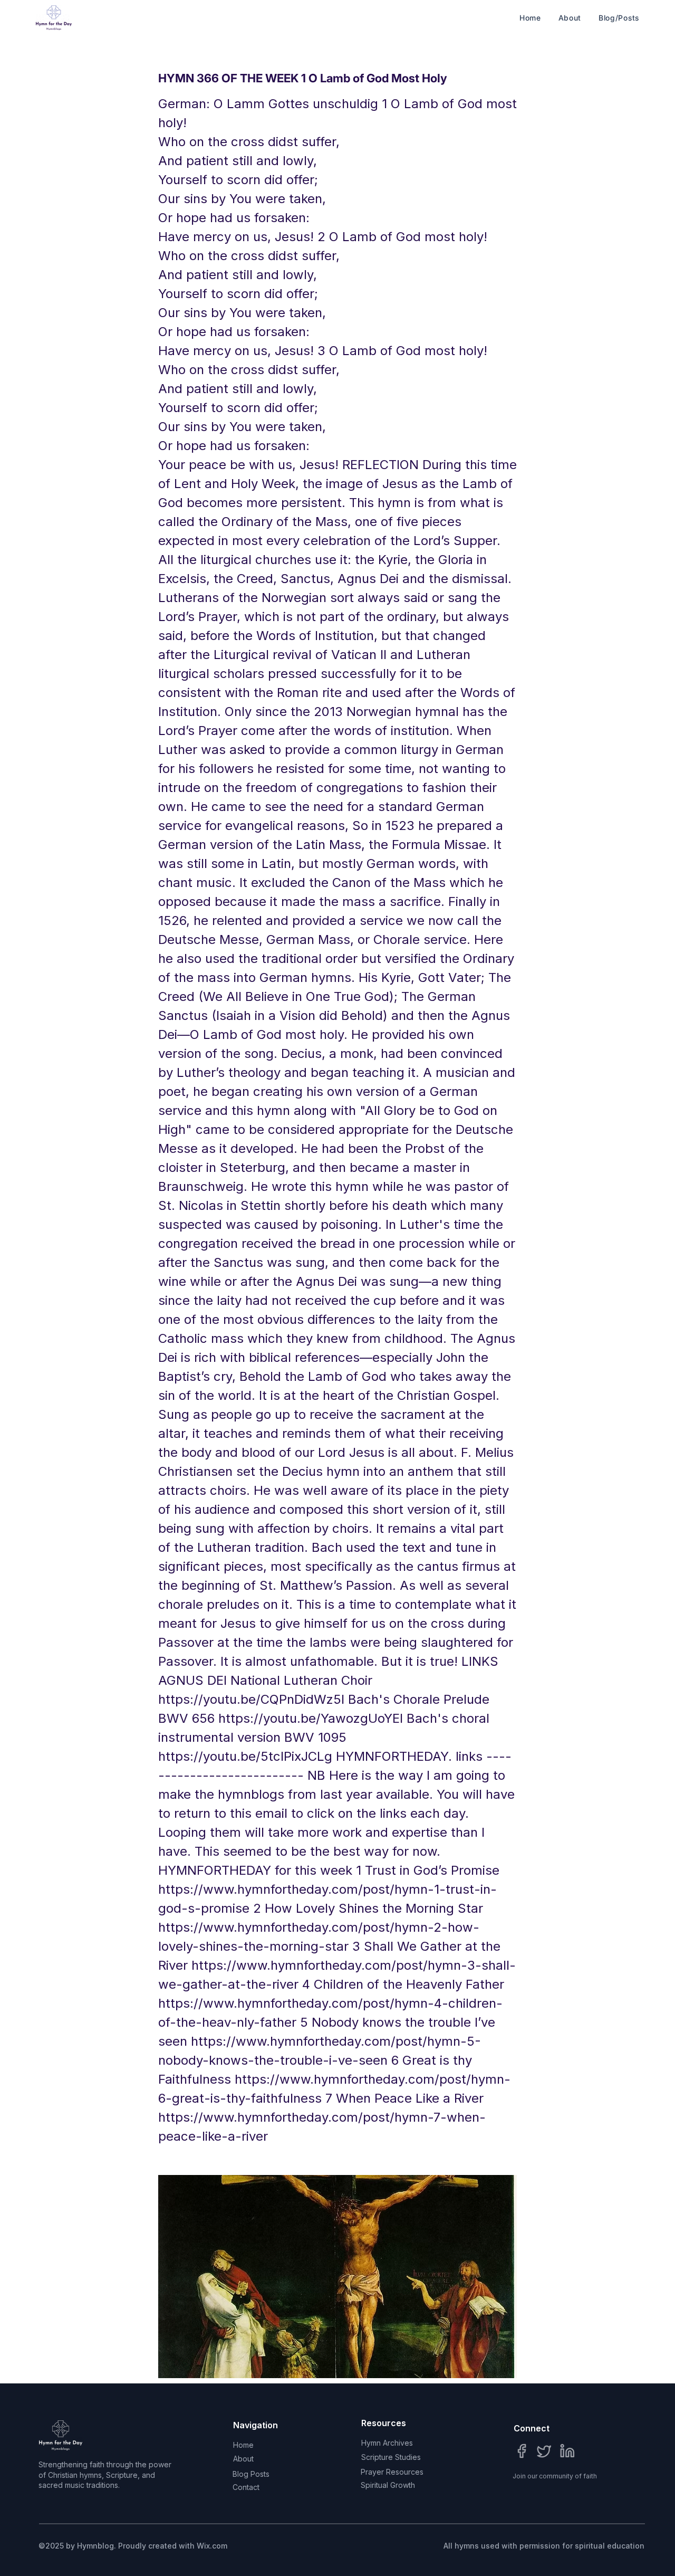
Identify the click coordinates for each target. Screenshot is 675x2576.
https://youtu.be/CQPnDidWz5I (251, 1699)
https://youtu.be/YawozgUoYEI (311, 1718)
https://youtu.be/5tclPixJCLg (245, 1756)
